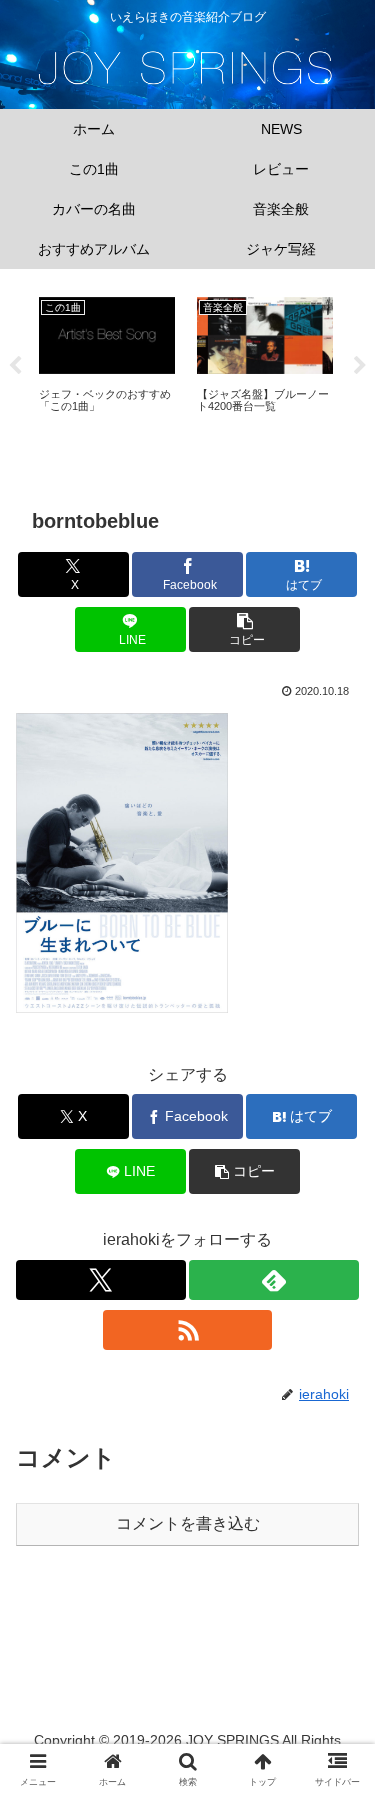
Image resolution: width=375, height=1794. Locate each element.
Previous (15, 366)
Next (360, 366)
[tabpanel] (107, 362)
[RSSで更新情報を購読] (188, 1330)
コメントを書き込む (188, 1523)
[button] (244, 629)
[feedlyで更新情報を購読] (274, 1280)
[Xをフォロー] (101, 1280)
